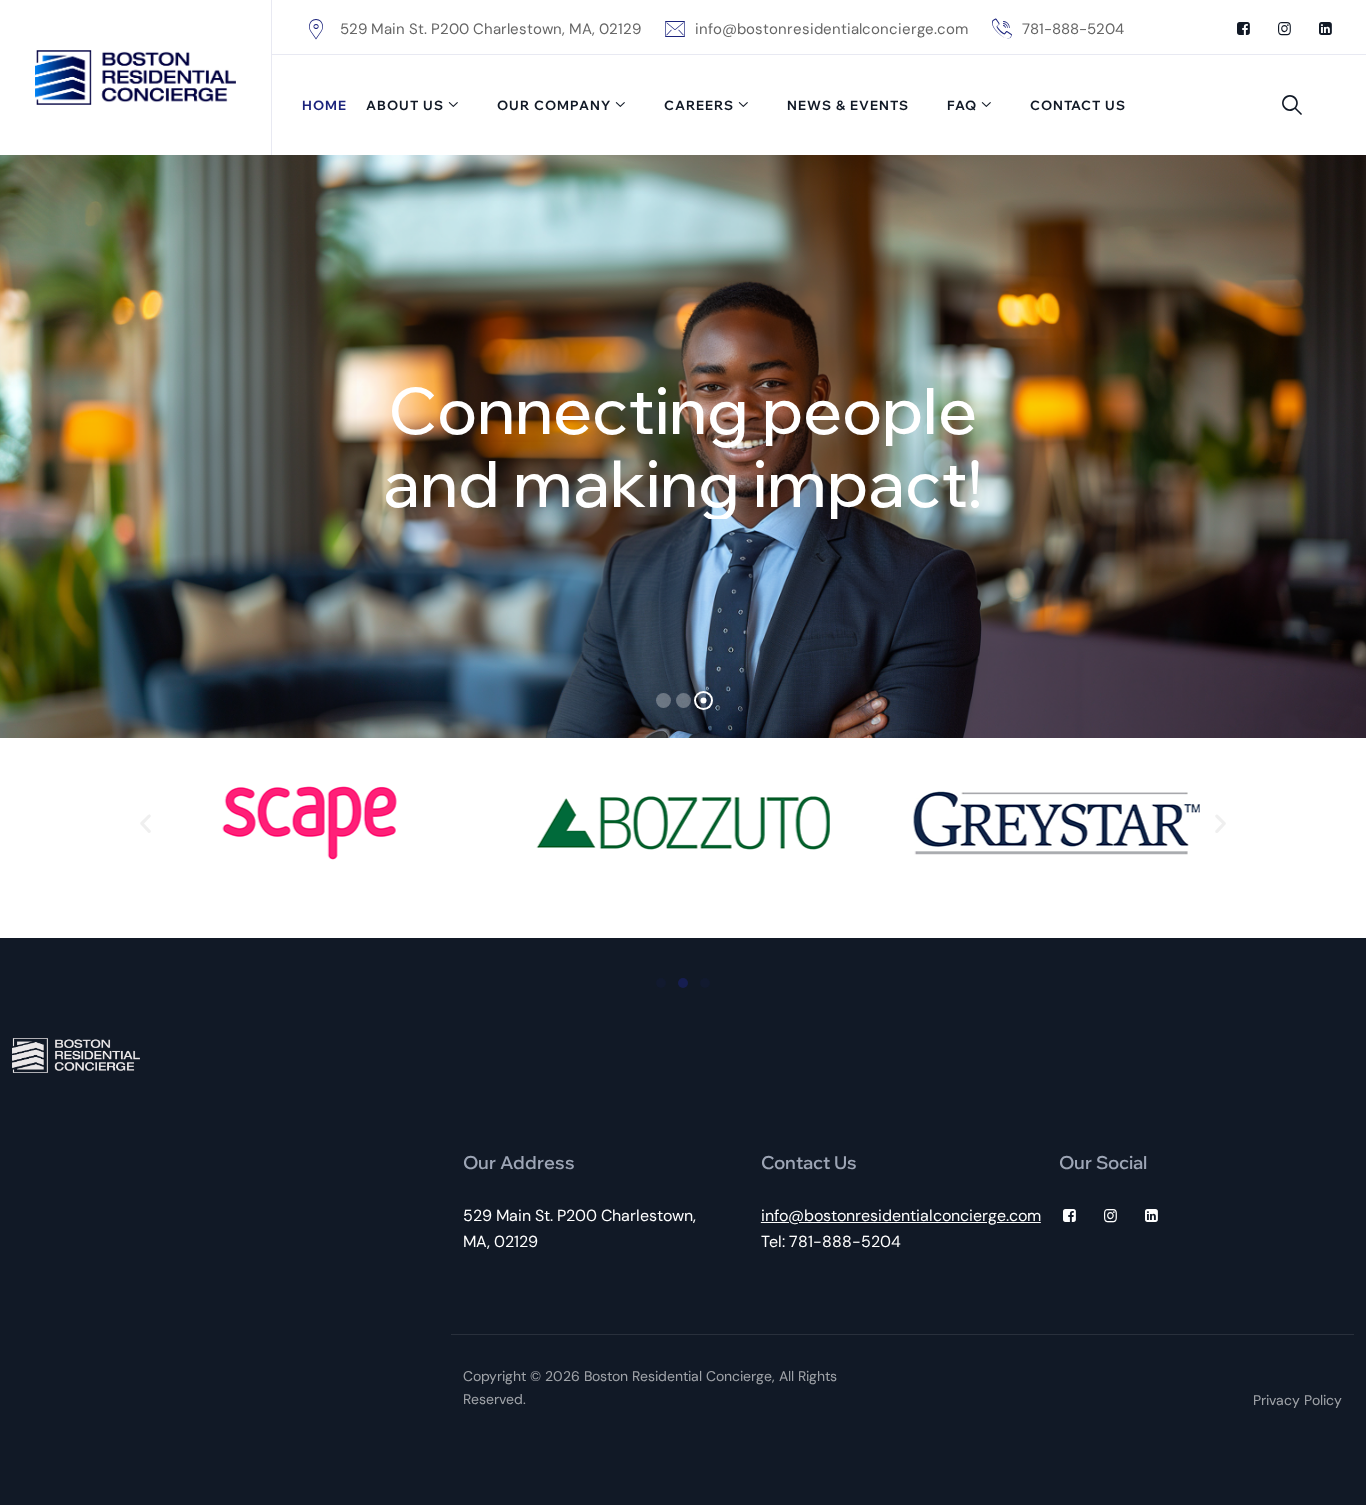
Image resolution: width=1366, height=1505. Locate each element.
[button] (145, 823)
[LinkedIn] (1325, 29)
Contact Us (1078, 105)
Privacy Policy (1297, 1400)
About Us (405, 105)
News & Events (848, 105)
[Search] (1292, 105)
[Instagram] (1284, 29)
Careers (699, 105)
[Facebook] (1243, 29)
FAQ (962, 105)
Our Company (554, 105)
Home (324, 105)
